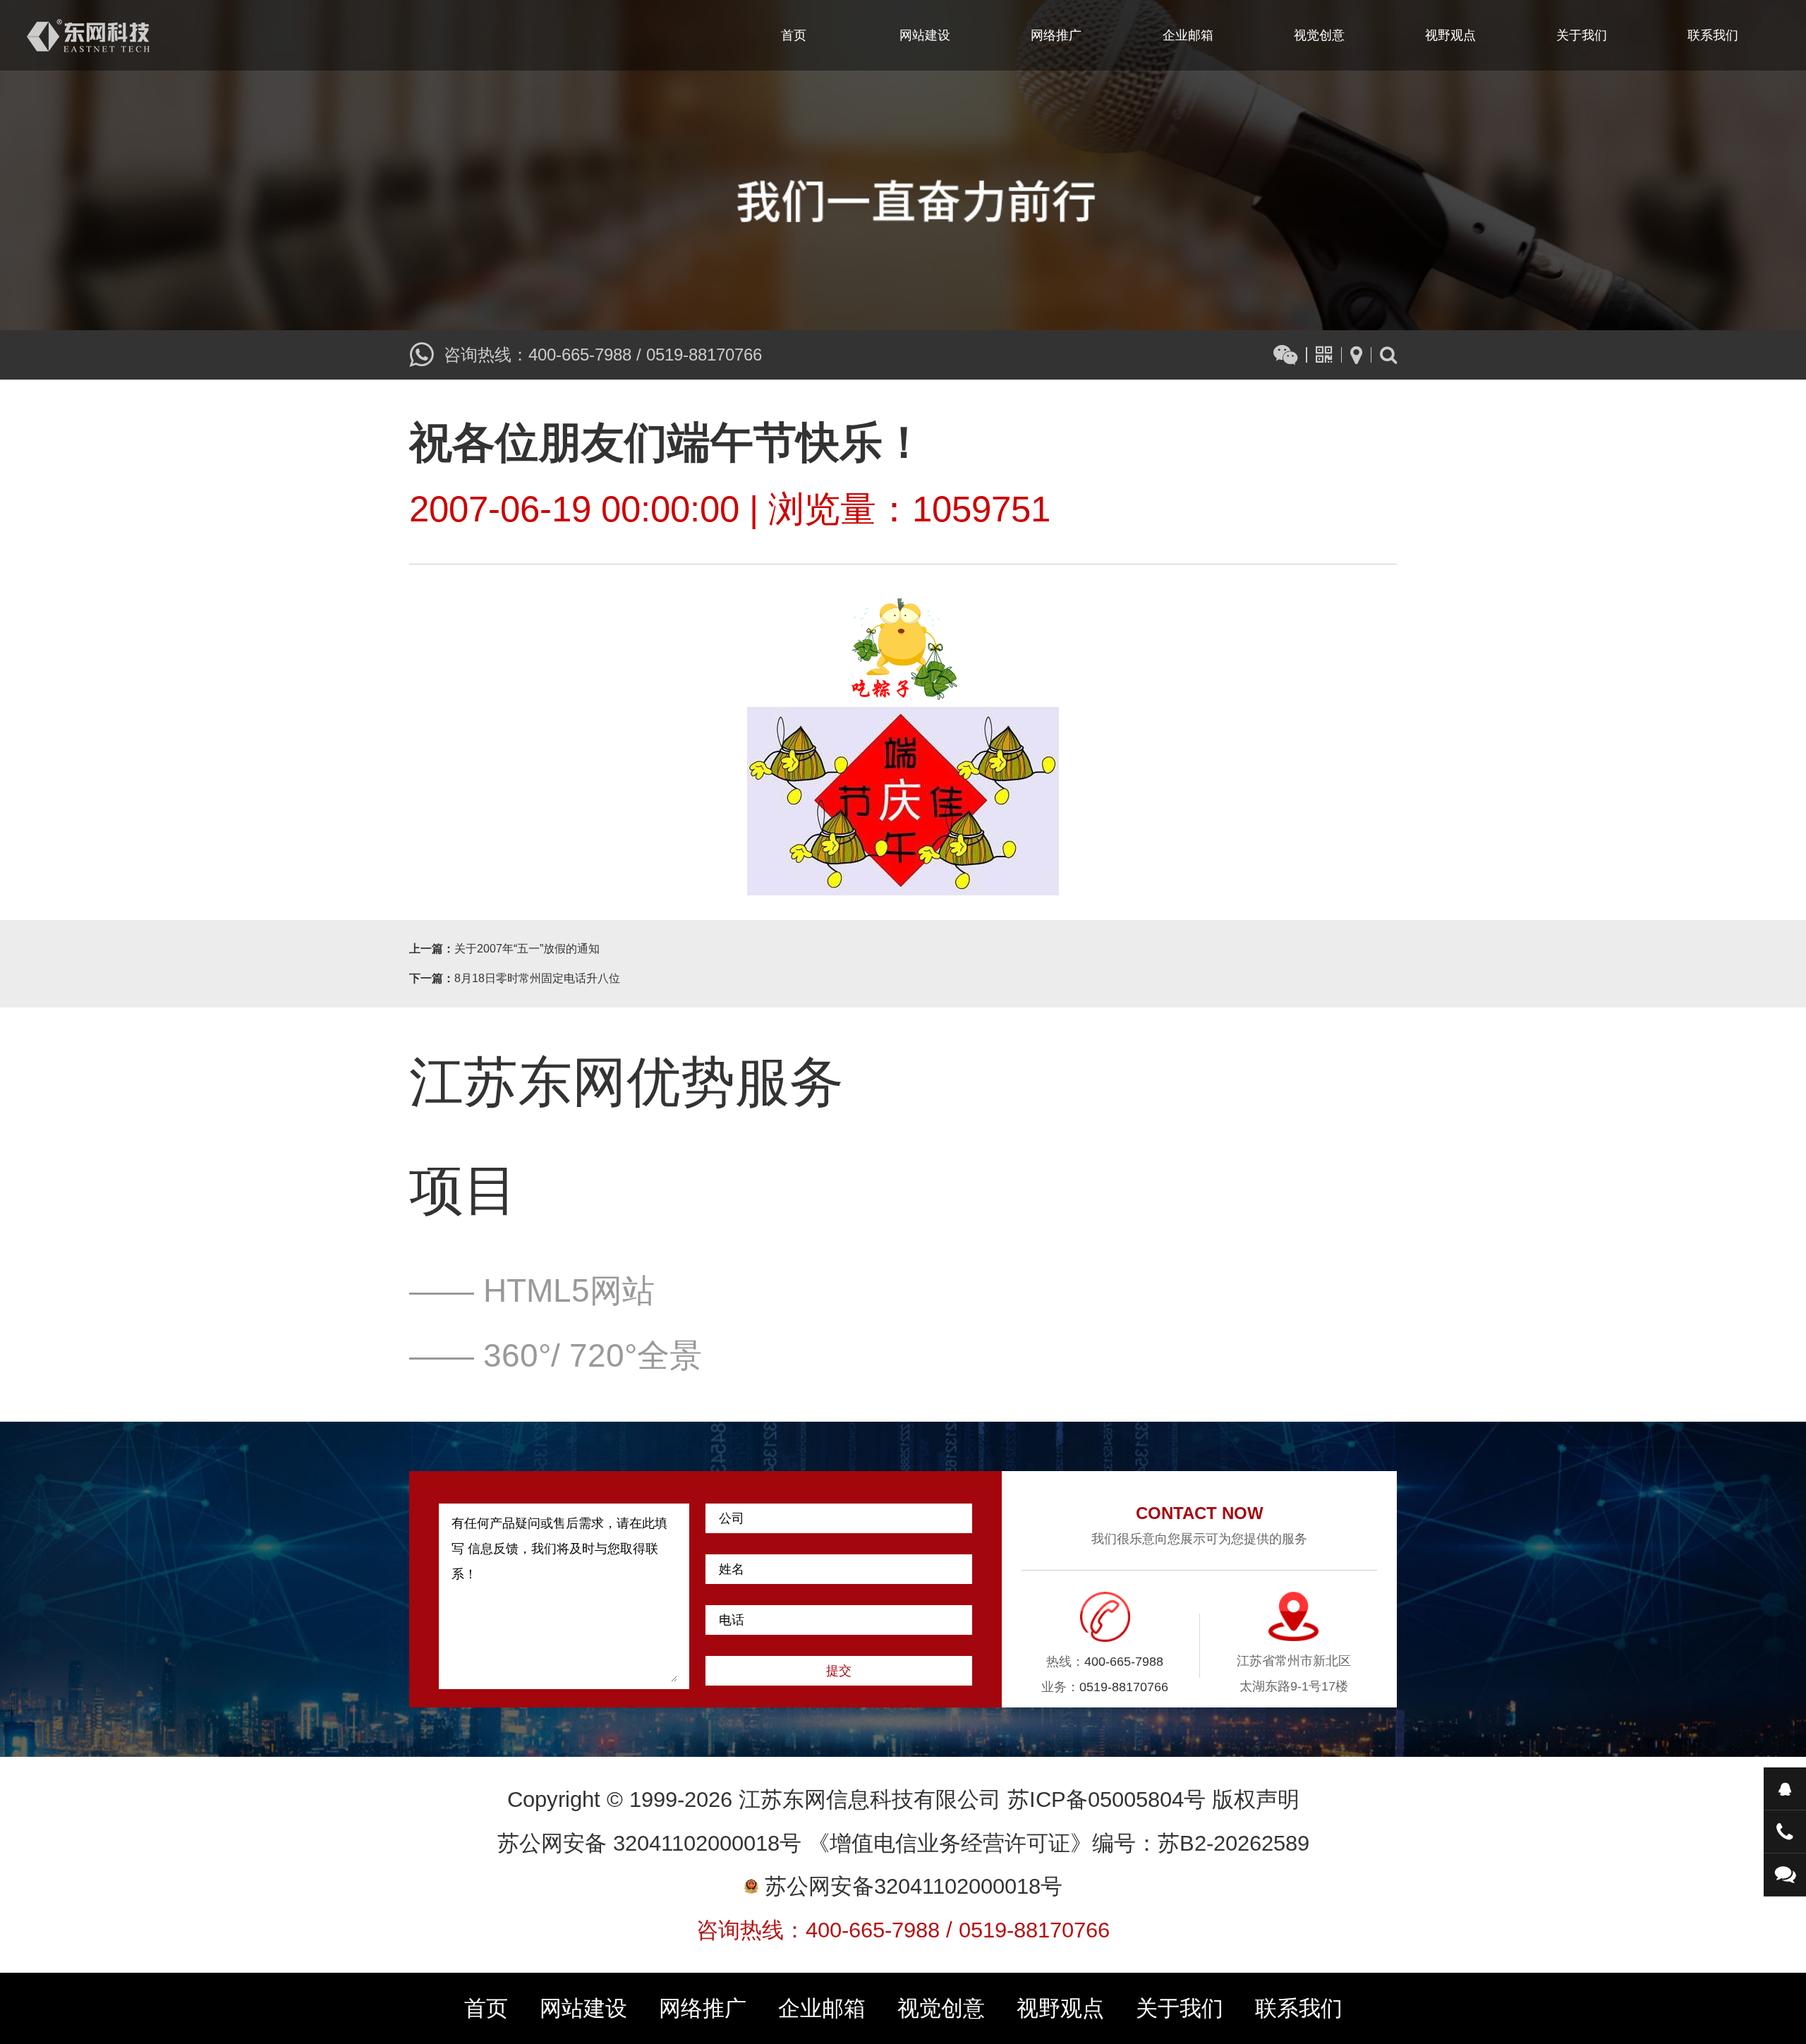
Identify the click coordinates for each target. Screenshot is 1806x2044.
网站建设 (925, 35)
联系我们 (1713, 35)
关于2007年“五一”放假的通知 (527, 949)
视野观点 (1450, 35)
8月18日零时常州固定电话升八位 (537, 978)
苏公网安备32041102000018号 (910, 1886)
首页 (794, 35)
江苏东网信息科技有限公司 (88, 35)
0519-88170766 (704, 355)
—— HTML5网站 (532, 1290)
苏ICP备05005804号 (1107, 1800)
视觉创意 (1319, 35)
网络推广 (1056, 35)
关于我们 (1582, 35)
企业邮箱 (1188, 35)
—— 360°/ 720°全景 (556, 1355)
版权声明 (1256, 1800)
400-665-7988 (580, 355)
